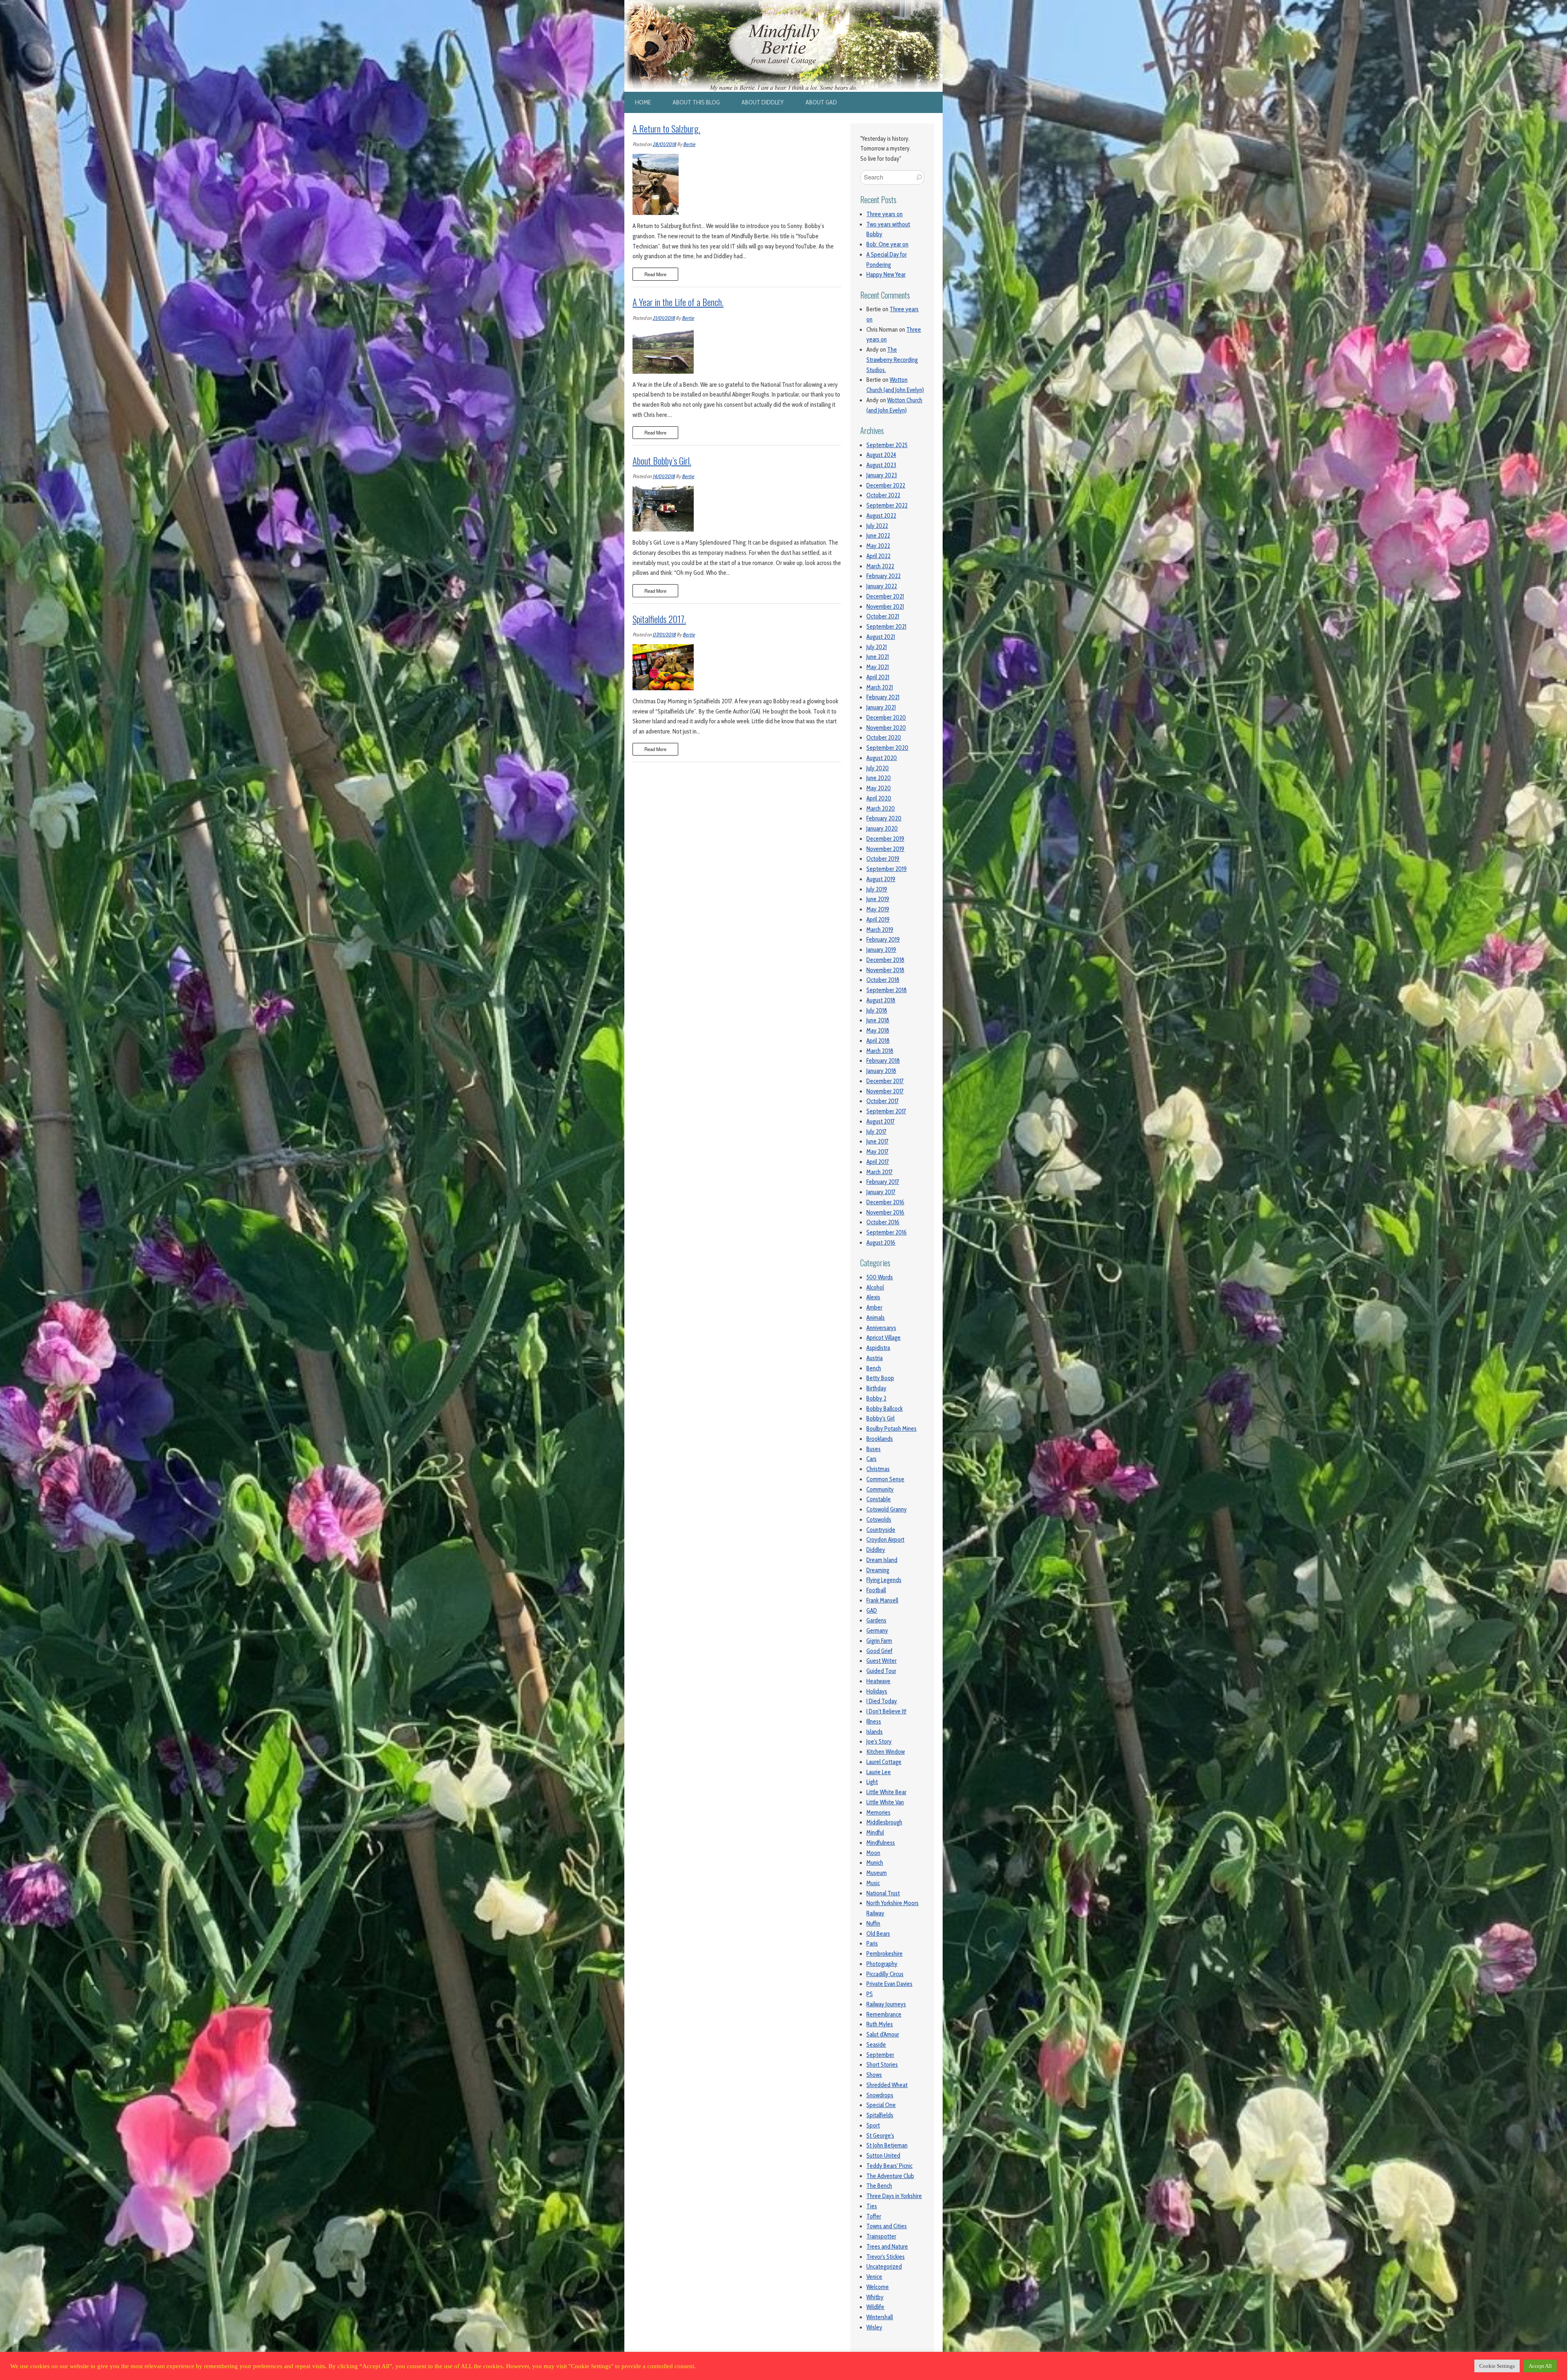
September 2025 (887, 445)
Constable (879, 1499)
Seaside (876, 2045)
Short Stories (882, 2065)
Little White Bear (886, 1792)
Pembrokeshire (884, 1954)
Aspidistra (878, 1348)
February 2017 (883, 1182)
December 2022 (886, 485)
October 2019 (883, 859)
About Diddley (763, 102)
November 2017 (885, 1091)
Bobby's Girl (880, 1418)
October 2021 (883, 616)
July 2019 (877, 889)
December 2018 (885, 960)
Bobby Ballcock (884, 1409)
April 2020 (879, 798)
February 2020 (884, 818)
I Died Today (882, 1701)
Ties (872, 2206)
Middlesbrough (884, 1822)
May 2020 (879, 788)
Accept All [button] (1540, 2366)
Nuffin (873, 1924)
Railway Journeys (886, 2004)
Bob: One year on (887, 244)
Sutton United (883, 2156)
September (880, 2055)
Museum (877, 1873)
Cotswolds (879, 1520)
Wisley (874, 2327)
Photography (882, 1964)
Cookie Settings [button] (1497, 2366)
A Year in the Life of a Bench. (678, 302)
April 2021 (878, 677)
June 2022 (878, 536)
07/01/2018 (664, 635)
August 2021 (881, 637)
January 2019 (881, 950)
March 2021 (880, 687)
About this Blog (696, 102)
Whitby (875, 2297)
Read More (655, 274)
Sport (873, 2125)
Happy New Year (886, 275)
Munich (875, 1863)
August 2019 (881, 879)
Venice (874, 2277)
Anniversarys (881, 1328)
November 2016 (885, 1212)
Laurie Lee (879, 1772)
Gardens (876, 1620)
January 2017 (881, 1192)
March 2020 (881, 809)
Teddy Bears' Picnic (889, 2166)
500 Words (880, 1277)
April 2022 (878, 556)
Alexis (873, 1297)
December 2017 (885, 1081)
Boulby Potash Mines (891, 1429)
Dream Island (882, 1560)
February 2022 (883, 576)
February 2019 (883, 940)
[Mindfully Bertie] (783, 5)
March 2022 (880, 566)
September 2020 (887, 748)
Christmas (878, 1469)
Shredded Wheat (887, 2085)
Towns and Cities (887, 2226)
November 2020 (886, 728)
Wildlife (875, 2307)
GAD (872, 1611)
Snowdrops (880, 2095)
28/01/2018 (664, 144)
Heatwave (878, 1681)
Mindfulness (881, 1843)
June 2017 (877, 1141)
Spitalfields (880, 2115)
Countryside (881, 1530)
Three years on (884, 214)
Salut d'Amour (883, 2034)
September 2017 (886, 1111)
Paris (872, 1943)
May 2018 (878, 1030)
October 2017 (882, 1101)
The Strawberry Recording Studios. (892, 360)
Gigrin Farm (879, 1641)
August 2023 (881, 465)
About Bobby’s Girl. (662, 461)
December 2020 (886, 718)
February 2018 (883, 1061)
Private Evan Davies (889, 1984)
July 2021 (877, 647)
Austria (875, 1358)
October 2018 (883, 980)
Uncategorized (884, 2267)
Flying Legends (884, 1580)
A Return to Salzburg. (666, 129)
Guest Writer (881, 1661)
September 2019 (887, 869)
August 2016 (881, 1243)
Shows (874, 2075)
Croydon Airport (885, 1540)
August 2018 (881, 1000)
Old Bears (878, 1934)
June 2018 (878, 1020)
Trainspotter (881, 2236)
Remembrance (884, 2014)
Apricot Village (883, 1338)
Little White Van (885, 1802)
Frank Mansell (882, 1600)
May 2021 (878, 667)
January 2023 (882, 475)
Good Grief (879, 1651)
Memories (878, 1813)
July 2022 (877, 526)
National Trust (883, 1893)
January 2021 (881, 707)
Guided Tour (881, 1671)
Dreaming (878, 1570)
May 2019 (878, 909)
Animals (876, 1318)
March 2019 (880, 930)
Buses (873, 1449)
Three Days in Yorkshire (894, 2196)
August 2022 (881, 516)
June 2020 (879, 778)
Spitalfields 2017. (659, 619)
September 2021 (886, 627)
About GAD (821, 102)
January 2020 (882, 829)
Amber (874, 1307)
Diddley (876, 1550)
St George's (880, 2136)
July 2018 (877, 1011)
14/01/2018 (664, 476)
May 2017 (877, 1152)
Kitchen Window (886, 1752)
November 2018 (885, 970)
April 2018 (878, 1041)
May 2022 (878, 546)
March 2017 (879, 1172)
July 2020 (878, 768)
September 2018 (887, 990)
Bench (874, 1368)
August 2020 (882, 758)
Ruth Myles (880, 2024)
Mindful (875, 1833)
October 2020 (884, 738)
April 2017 (878, 1162)
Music (873, 1883)
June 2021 (878, 657)
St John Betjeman (887, 2145)
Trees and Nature (887, 2247)
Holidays (877, 1691)
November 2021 (885, 607)
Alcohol (875, 1288)
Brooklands (880, 1439)
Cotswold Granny (887, 1509)
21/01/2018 (664, 318)
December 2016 (885, 1202)
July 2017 (876, 1132)
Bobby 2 (876, 1398)
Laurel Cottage (884, 1762)
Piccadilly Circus (885, 1974)
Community (880, 1489)
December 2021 (885, 596)
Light (872, 1782)
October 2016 (883, 1222)
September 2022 (887, 505)
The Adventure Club (890, 2176)
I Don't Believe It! (886, 1711)
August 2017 (880, 1121)
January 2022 (882, 586)
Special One (881, 2105)
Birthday (876, 1388)
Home (643, 102)
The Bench (879, 2186)
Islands (875, 1732)
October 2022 (883, 495)
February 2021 (883, 697)
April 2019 (878, 920)
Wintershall (880, 2317)
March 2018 (880, 1051)
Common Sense (885, 1479)
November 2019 (885, 849)
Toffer (874, 2216)
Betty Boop (880, 1378)
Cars (871, 1459)
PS (870, 1994)
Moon (873, 1853)
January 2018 (881, 1071)
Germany (877, 1631)
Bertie (689, 144)
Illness (874, 1722)
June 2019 (878, 899)
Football (876, 1590)
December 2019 (885, 839)
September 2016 (887, 1232)
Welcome (878, 2287)
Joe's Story (879, 1742)
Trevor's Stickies (886, 2257)
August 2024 (881, 455)
